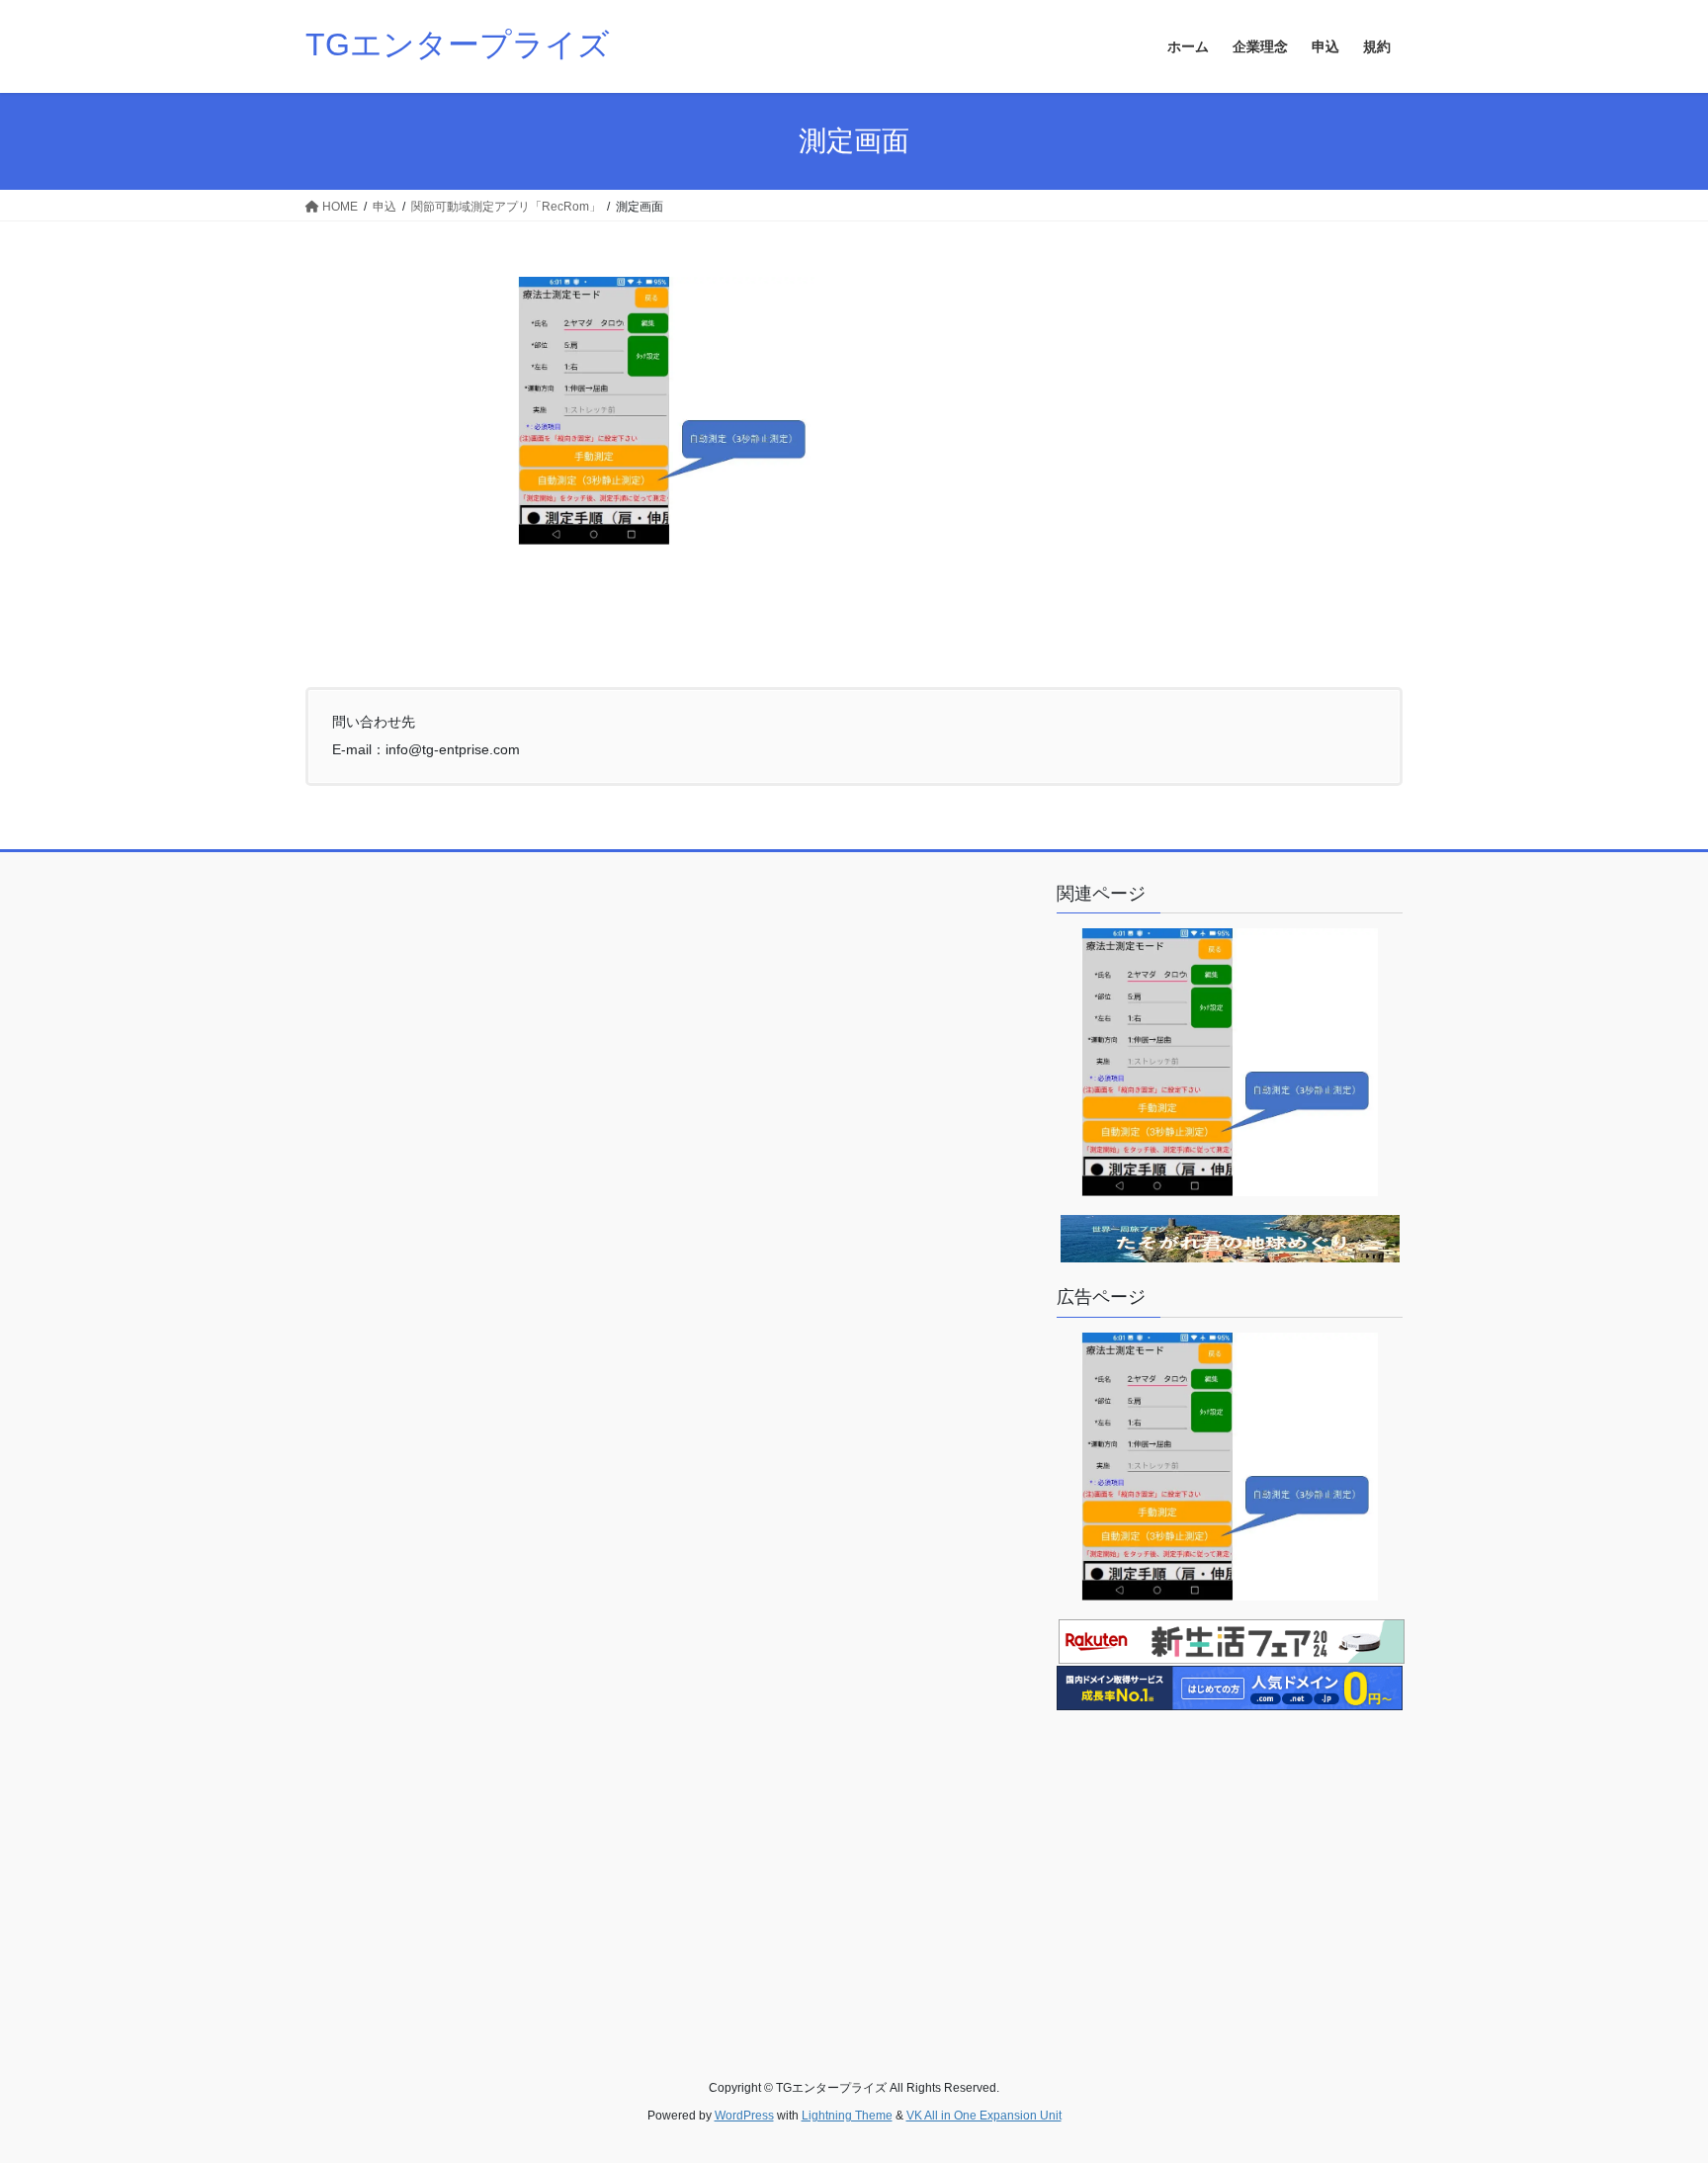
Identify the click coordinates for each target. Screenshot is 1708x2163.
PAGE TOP (1650, 2080)
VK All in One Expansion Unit (984, 2116)
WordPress (744, 2116)
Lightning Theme (847, 2116)
